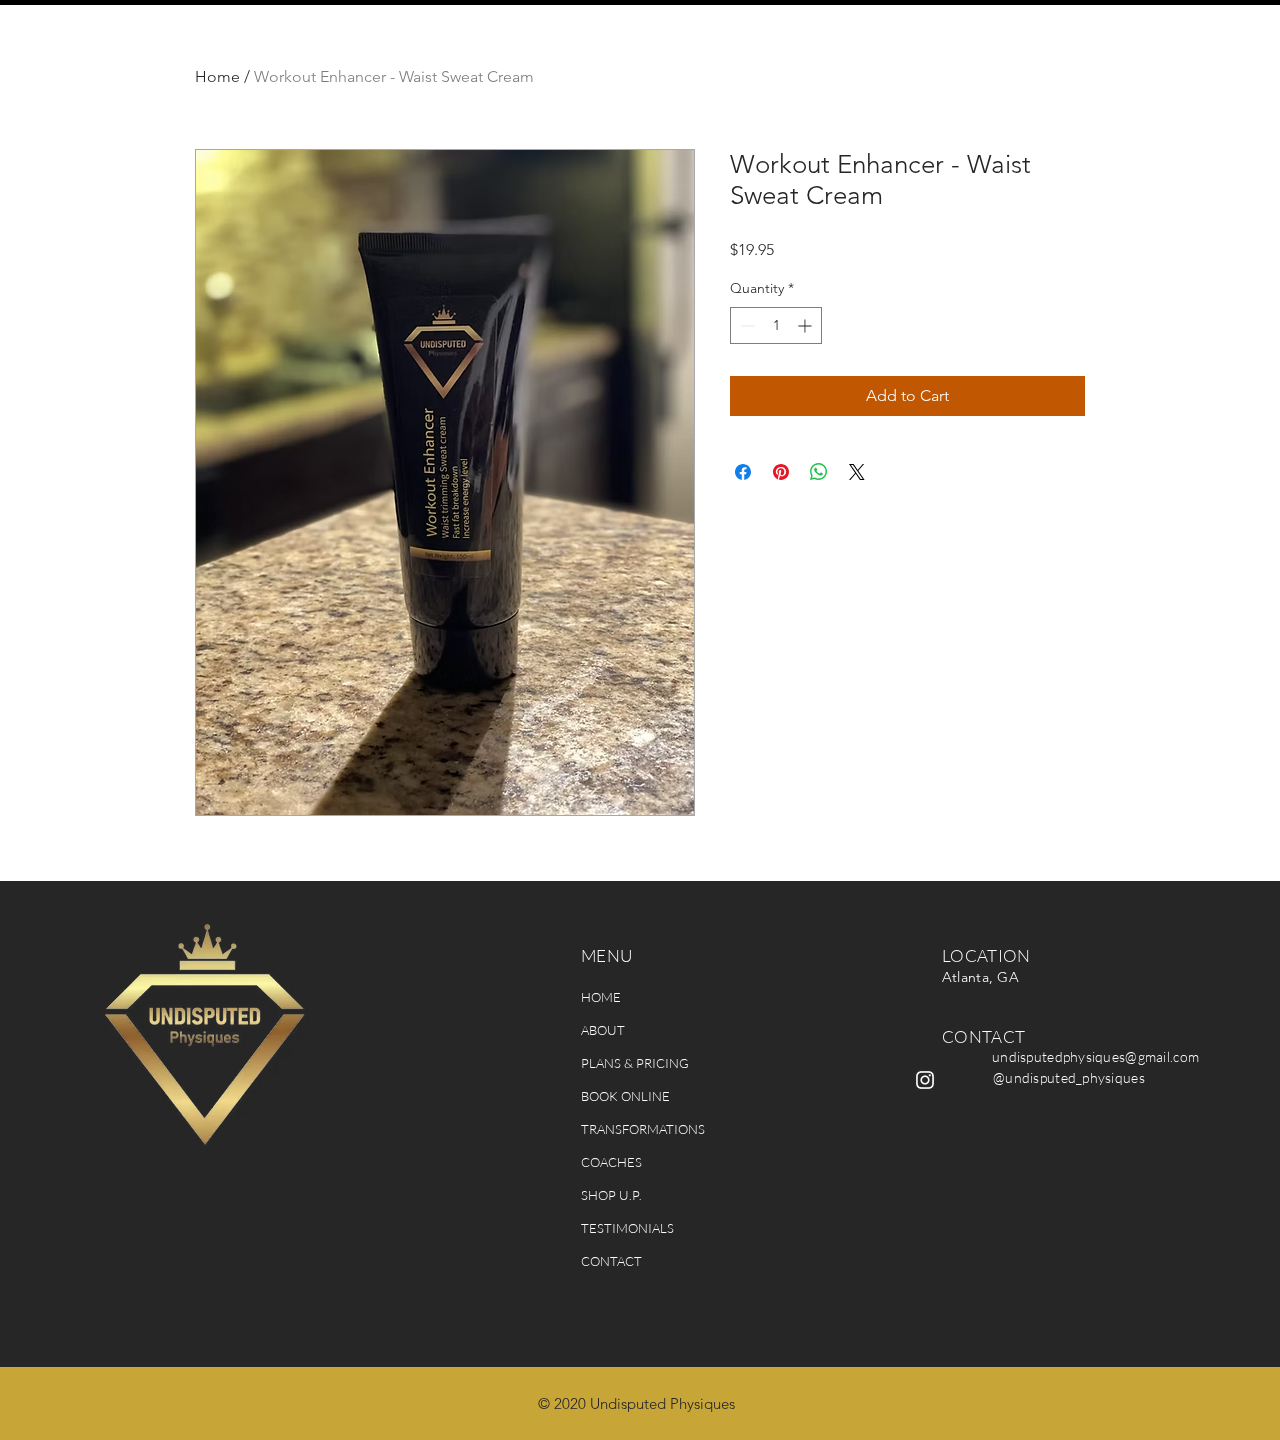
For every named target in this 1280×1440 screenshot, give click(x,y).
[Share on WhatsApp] (819, 472)
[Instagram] (925, 1080)
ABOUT (603, 1030)
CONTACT (611, 1261)
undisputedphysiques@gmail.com (1095, 1056)
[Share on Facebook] (743, 472)
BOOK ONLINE (625, 1096)
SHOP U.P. (611, 1195)
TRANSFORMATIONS (643, 1129)
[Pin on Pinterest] (781, 472)
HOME (601, 997)
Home (217, 76)
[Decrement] (745, 325)
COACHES (611, 1162)
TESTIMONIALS (627, 1228)
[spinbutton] (776, 325)
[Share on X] (857, 472)
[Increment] (806, 325)
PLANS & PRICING (635, 1063)
